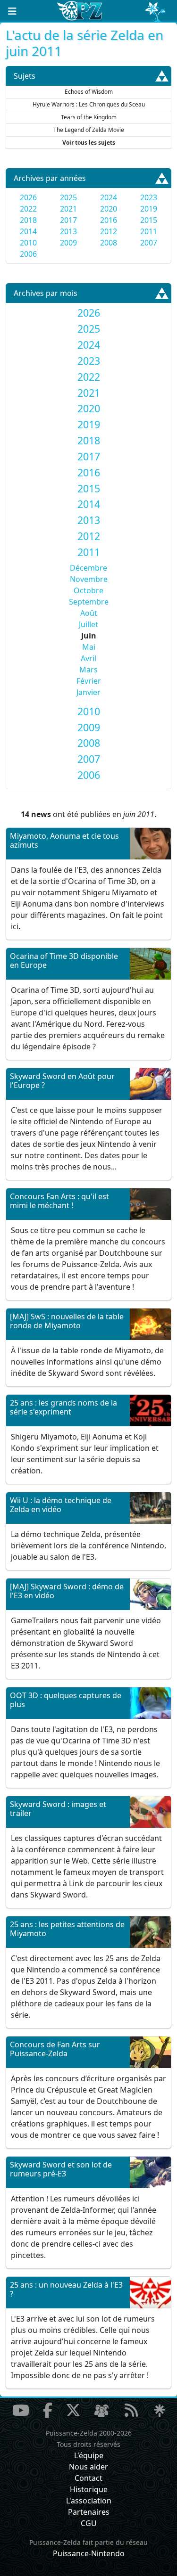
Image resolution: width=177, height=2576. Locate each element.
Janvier (88, 692)
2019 (149, 209)
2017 (68, 220)
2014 (28, 231)
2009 (68, 243)
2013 (68, 231)
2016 (109, 220)
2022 (28, 209)
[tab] (88, 313)
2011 (149, 231)
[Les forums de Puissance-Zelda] (101, 2411)
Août (89, 613)
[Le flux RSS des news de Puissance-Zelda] (131, 2410)
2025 (68, 197)
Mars (88, 670)
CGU (89, 2523)
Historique (89, 2489)
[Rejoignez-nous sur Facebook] (48, 2410)
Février (89, 681)
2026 (28, 197)
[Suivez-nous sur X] (73, 2410)
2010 (28, 243)
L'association (89, 2501)
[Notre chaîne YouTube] (21, 2410)
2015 (149, 220)
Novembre (89, 579)
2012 (109, 231)
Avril (88, 658)
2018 (28, 220)
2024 (109, 197)
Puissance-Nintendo (89, 2553)
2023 (149, 197)
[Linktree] (160, 2411)
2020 (109, 209)
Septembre (89, 602)
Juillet (88, 624)
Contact (88, 2478)
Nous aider (88, 2467)
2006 (28, 254)
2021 (68, 209)
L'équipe (89, 2455)
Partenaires (89, 2512)
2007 (149, 243)
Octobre (88, 590)
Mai (89, 647)
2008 (109, 243)
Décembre (88, 568)
